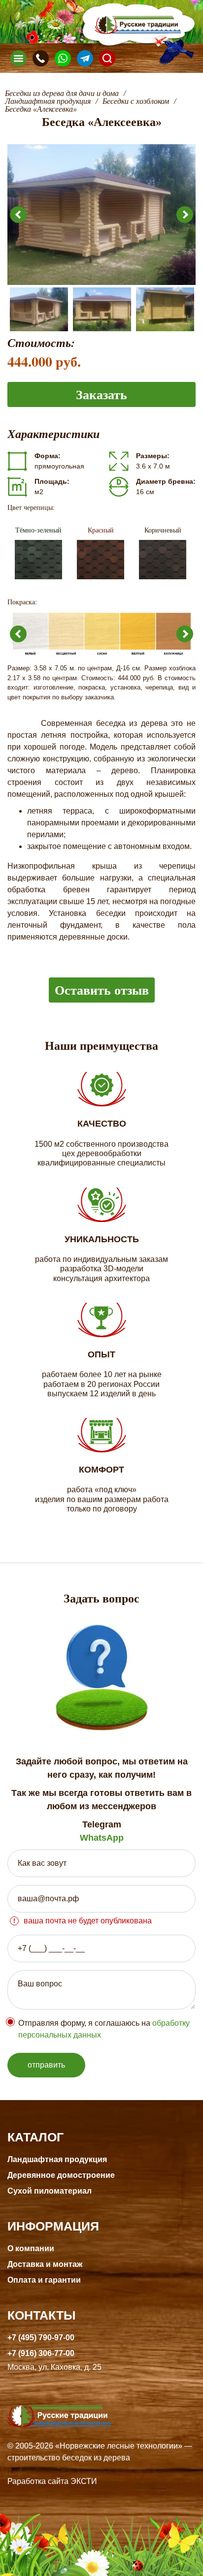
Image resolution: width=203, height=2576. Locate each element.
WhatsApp (102, 1838)
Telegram (102, 1824)
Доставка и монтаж (45, 2264)
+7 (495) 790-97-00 (41, 2338)
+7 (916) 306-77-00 (41, 2353)
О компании (31, 2248)
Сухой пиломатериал (50, 2191)
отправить (46, 2065)
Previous (18, 215)
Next (185, 215)
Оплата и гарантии (44, 2280)
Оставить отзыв (102, 990)
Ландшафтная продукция (57, 2159)
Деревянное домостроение (61, 2175)
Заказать (101, 394)
